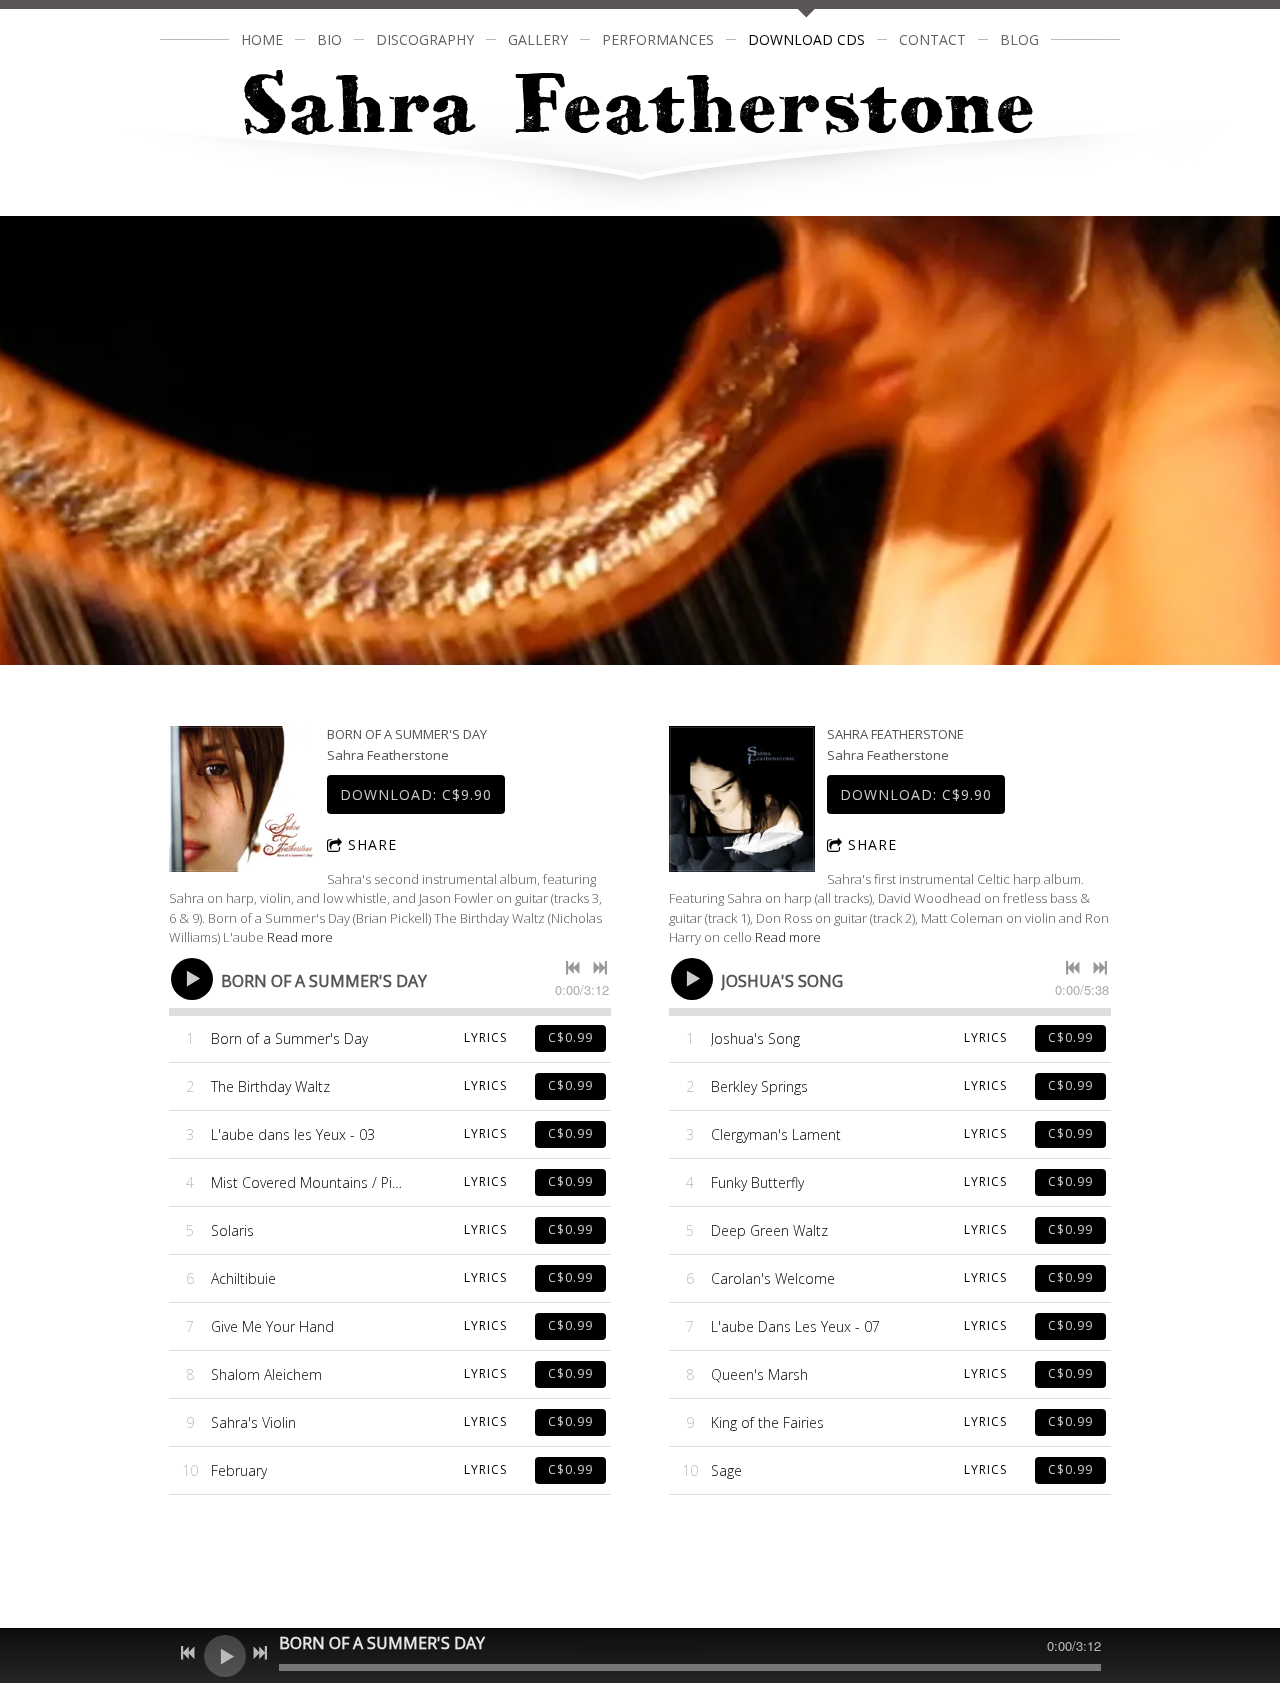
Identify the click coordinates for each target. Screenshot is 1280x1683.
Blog (1019, 39)
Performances (658, 39)
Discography (425, 39)
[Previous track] (573, 968)
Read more (300, 937)
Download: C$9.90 (416, 794)
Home (262, 39)
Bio (329, 39)
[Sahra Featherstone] (742, 799)
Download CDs (806, 39)
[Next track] (600, 968)
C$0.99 (570, 1037)
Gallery (538, 39)
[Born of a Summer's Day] (242, 799)
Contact (932, 39)
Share (372, 844)
